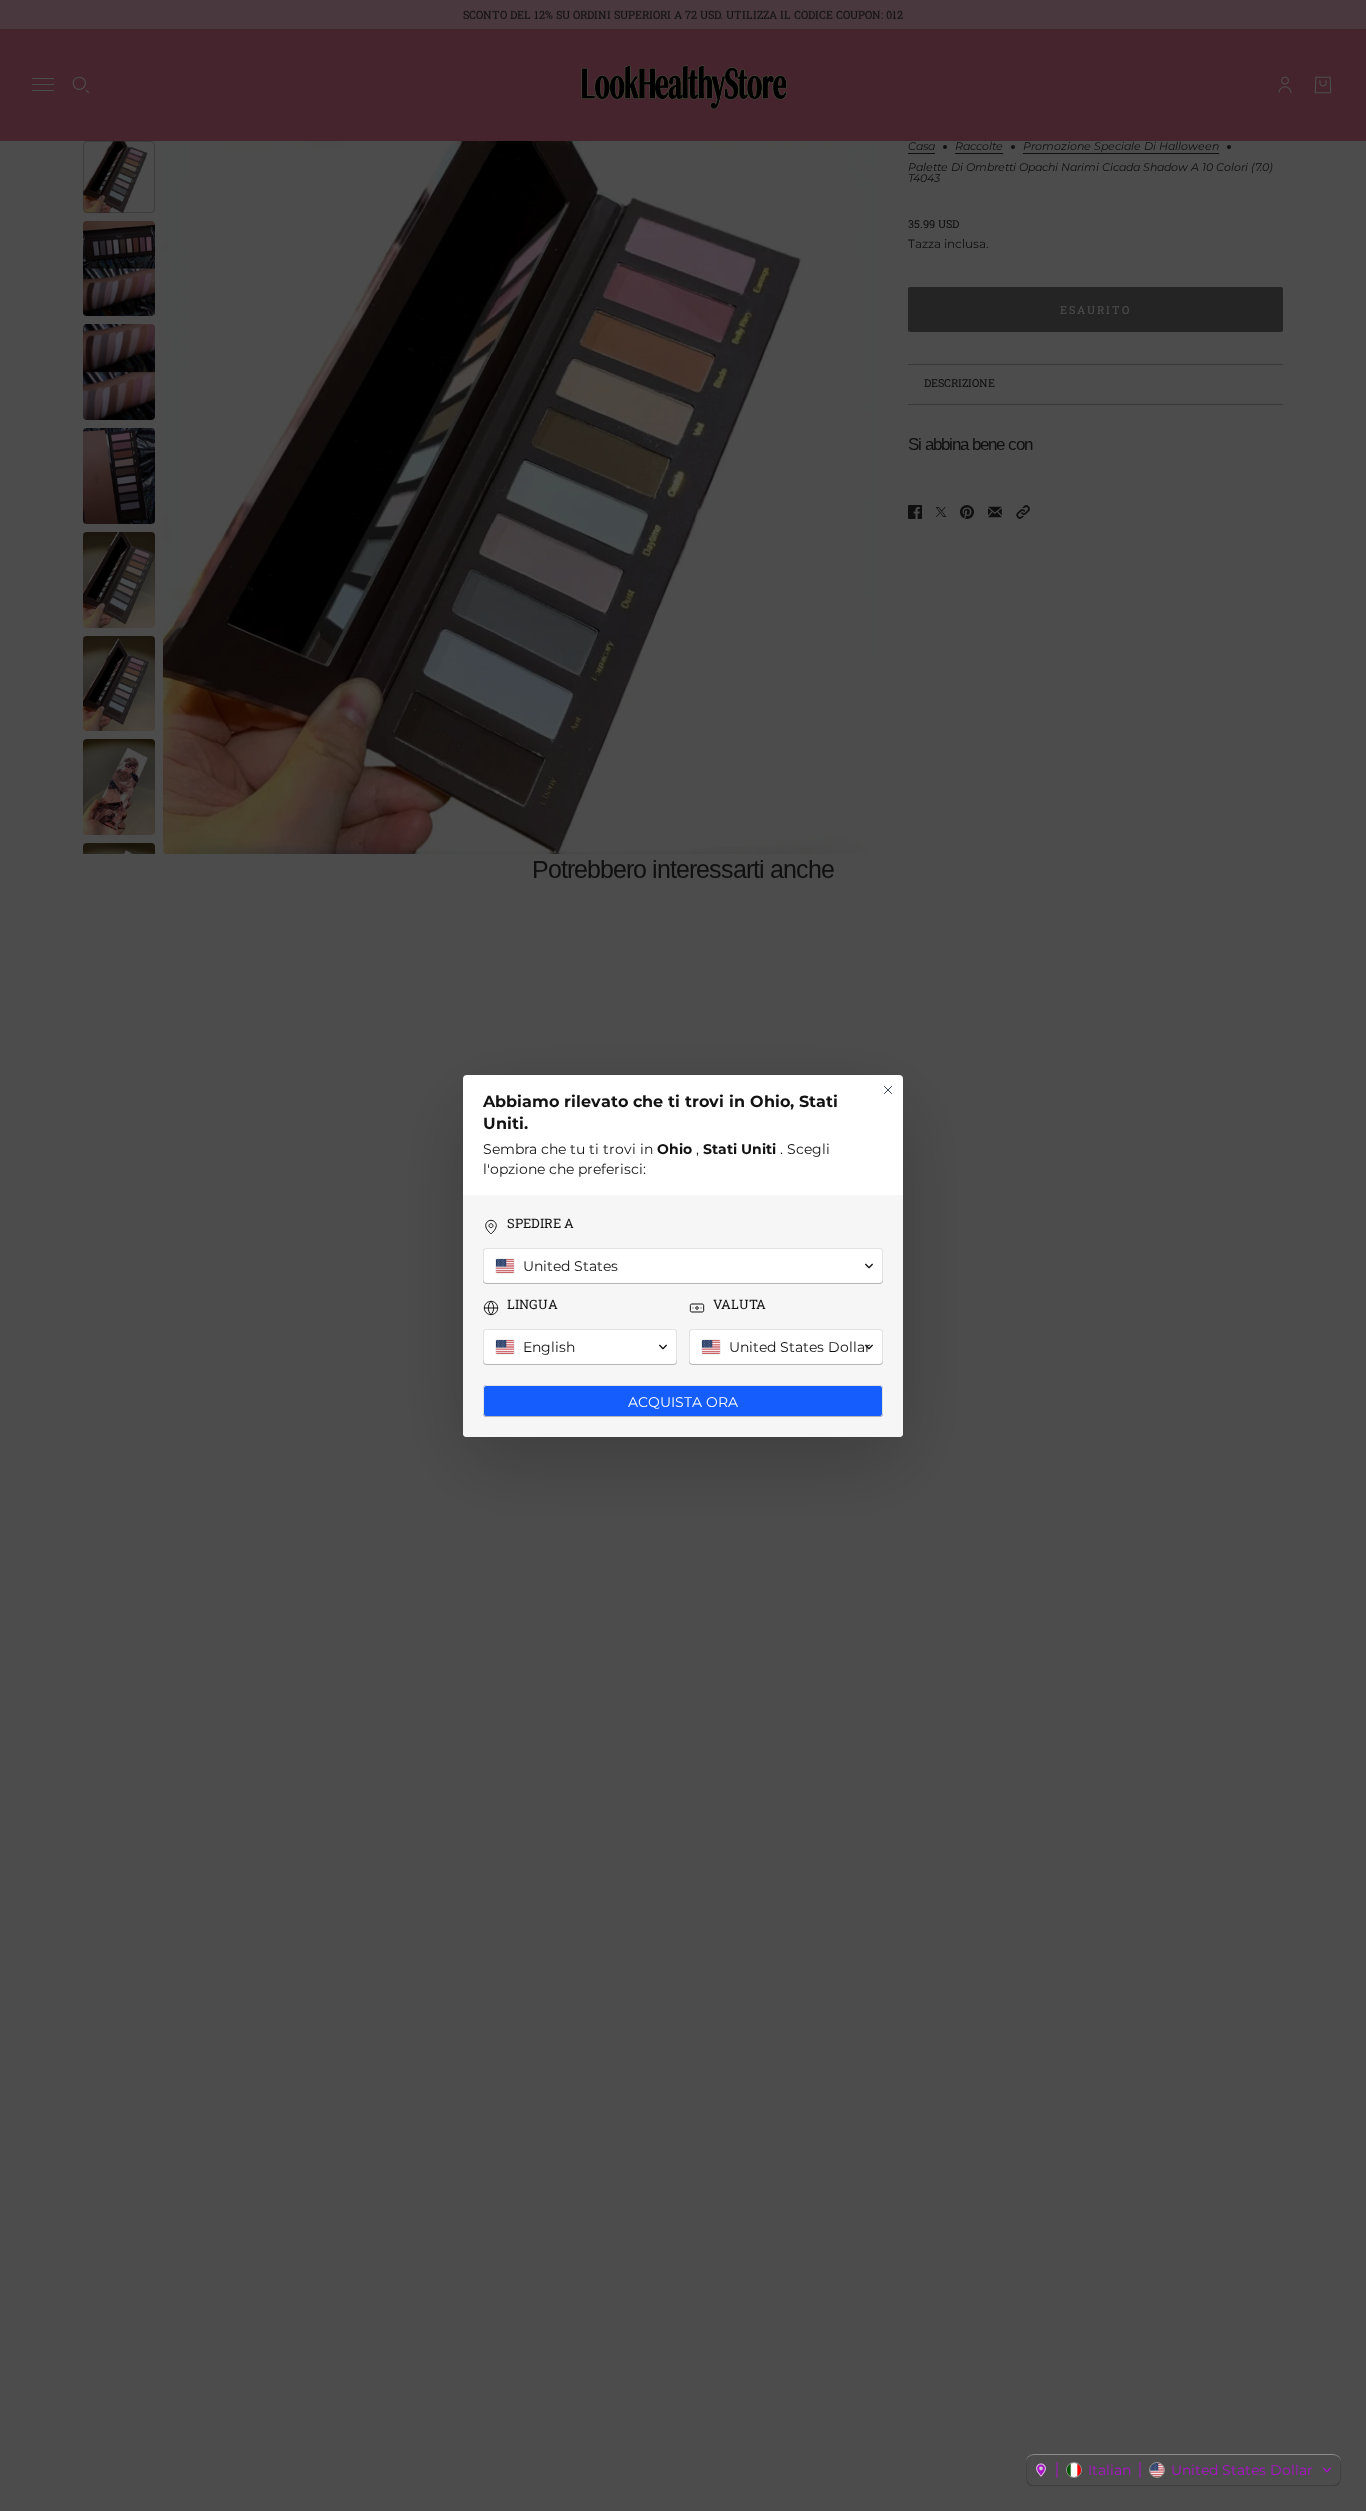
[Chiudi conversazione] (888, 1090)
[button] (1183, 2470)
